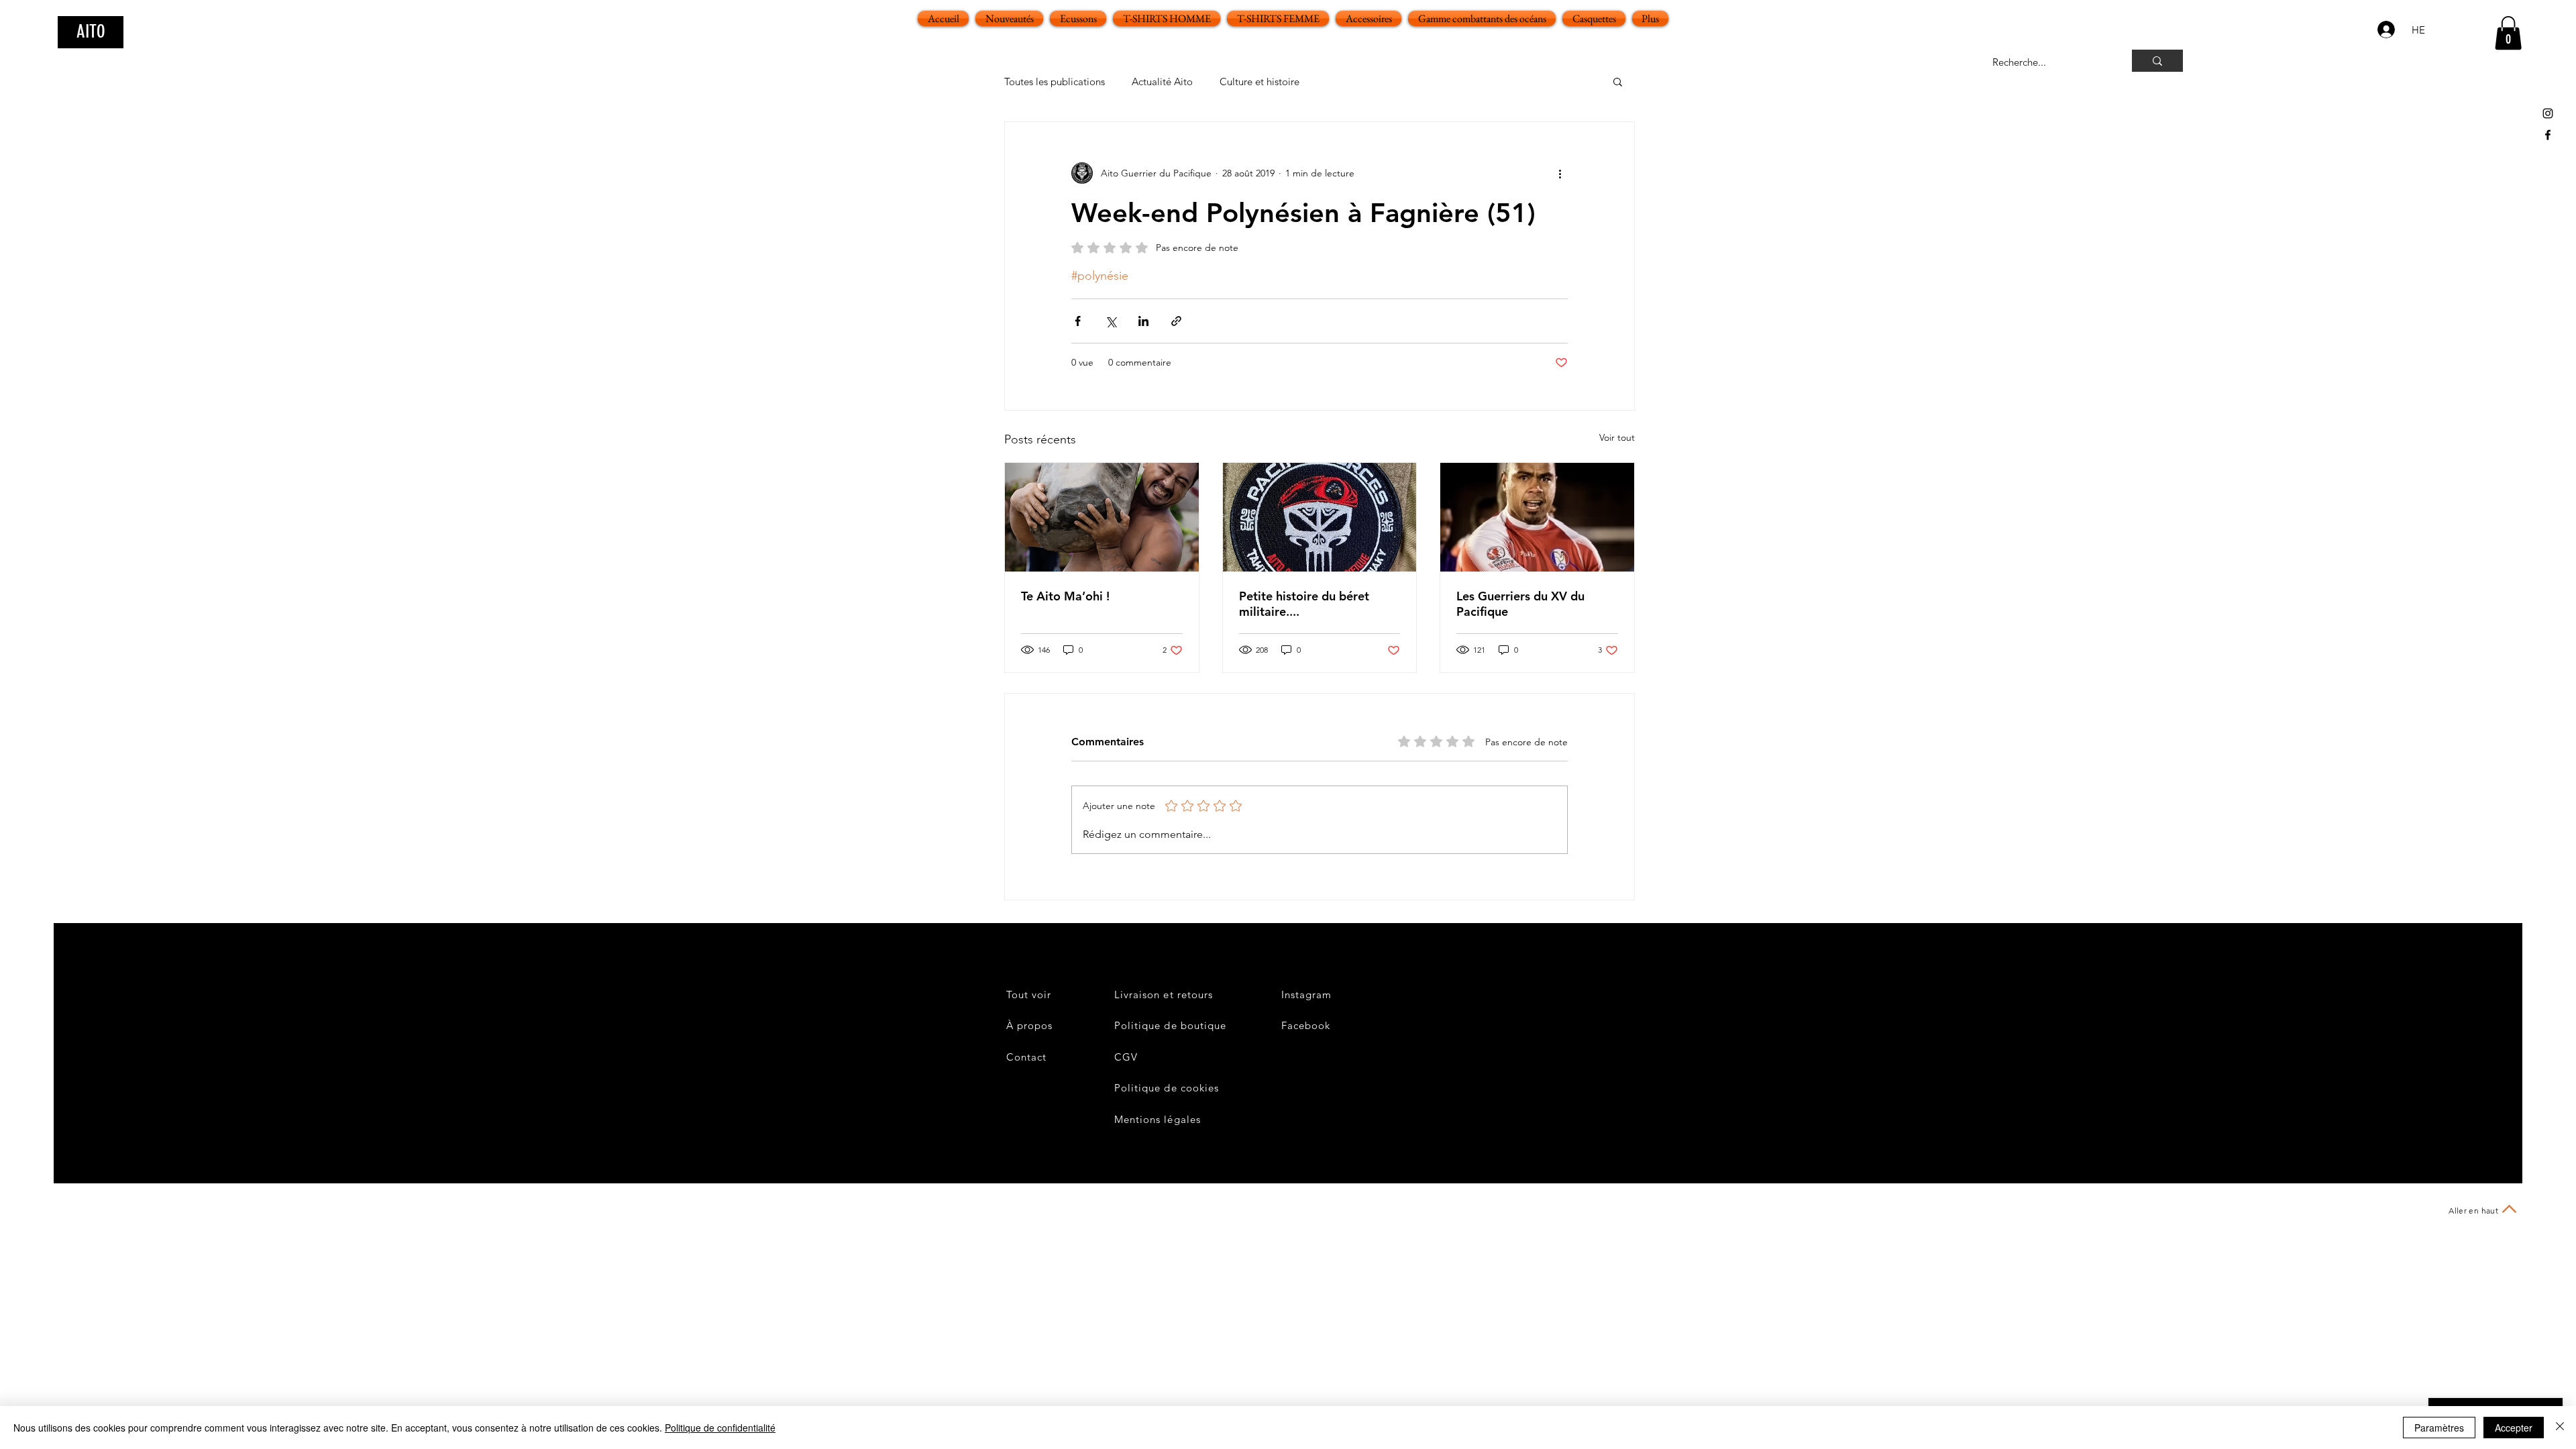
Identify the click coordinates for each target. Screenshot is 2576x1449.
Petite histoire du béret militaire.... (1304, 604)
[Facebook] (2548, 135)
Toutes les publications (1055, 82)
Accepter (2514, 1428)
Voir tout (1617, 437)
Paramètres (2439, 1428)
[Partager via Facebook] (1078, 321)
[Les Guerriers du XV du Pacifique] (1537, 517)
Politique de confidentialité (720, 1428)
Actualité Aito (1162, 82)
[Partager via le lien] (1176, 321)
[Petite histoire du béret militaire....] (1320, 517)
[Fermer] (2560, 1428)
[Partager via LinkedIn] (1143, 321)
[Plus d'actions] (1560, 173)
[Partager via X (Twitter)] (1111, 321)
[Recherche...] (2157, 61)
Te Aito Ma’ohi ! (1065, 596)
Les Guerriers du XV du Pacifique (1520, 604)
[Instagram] (2548, 113)
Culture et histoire (1259, 82)
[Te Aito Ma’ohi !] (1102, 517)
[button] (2508, 33)
